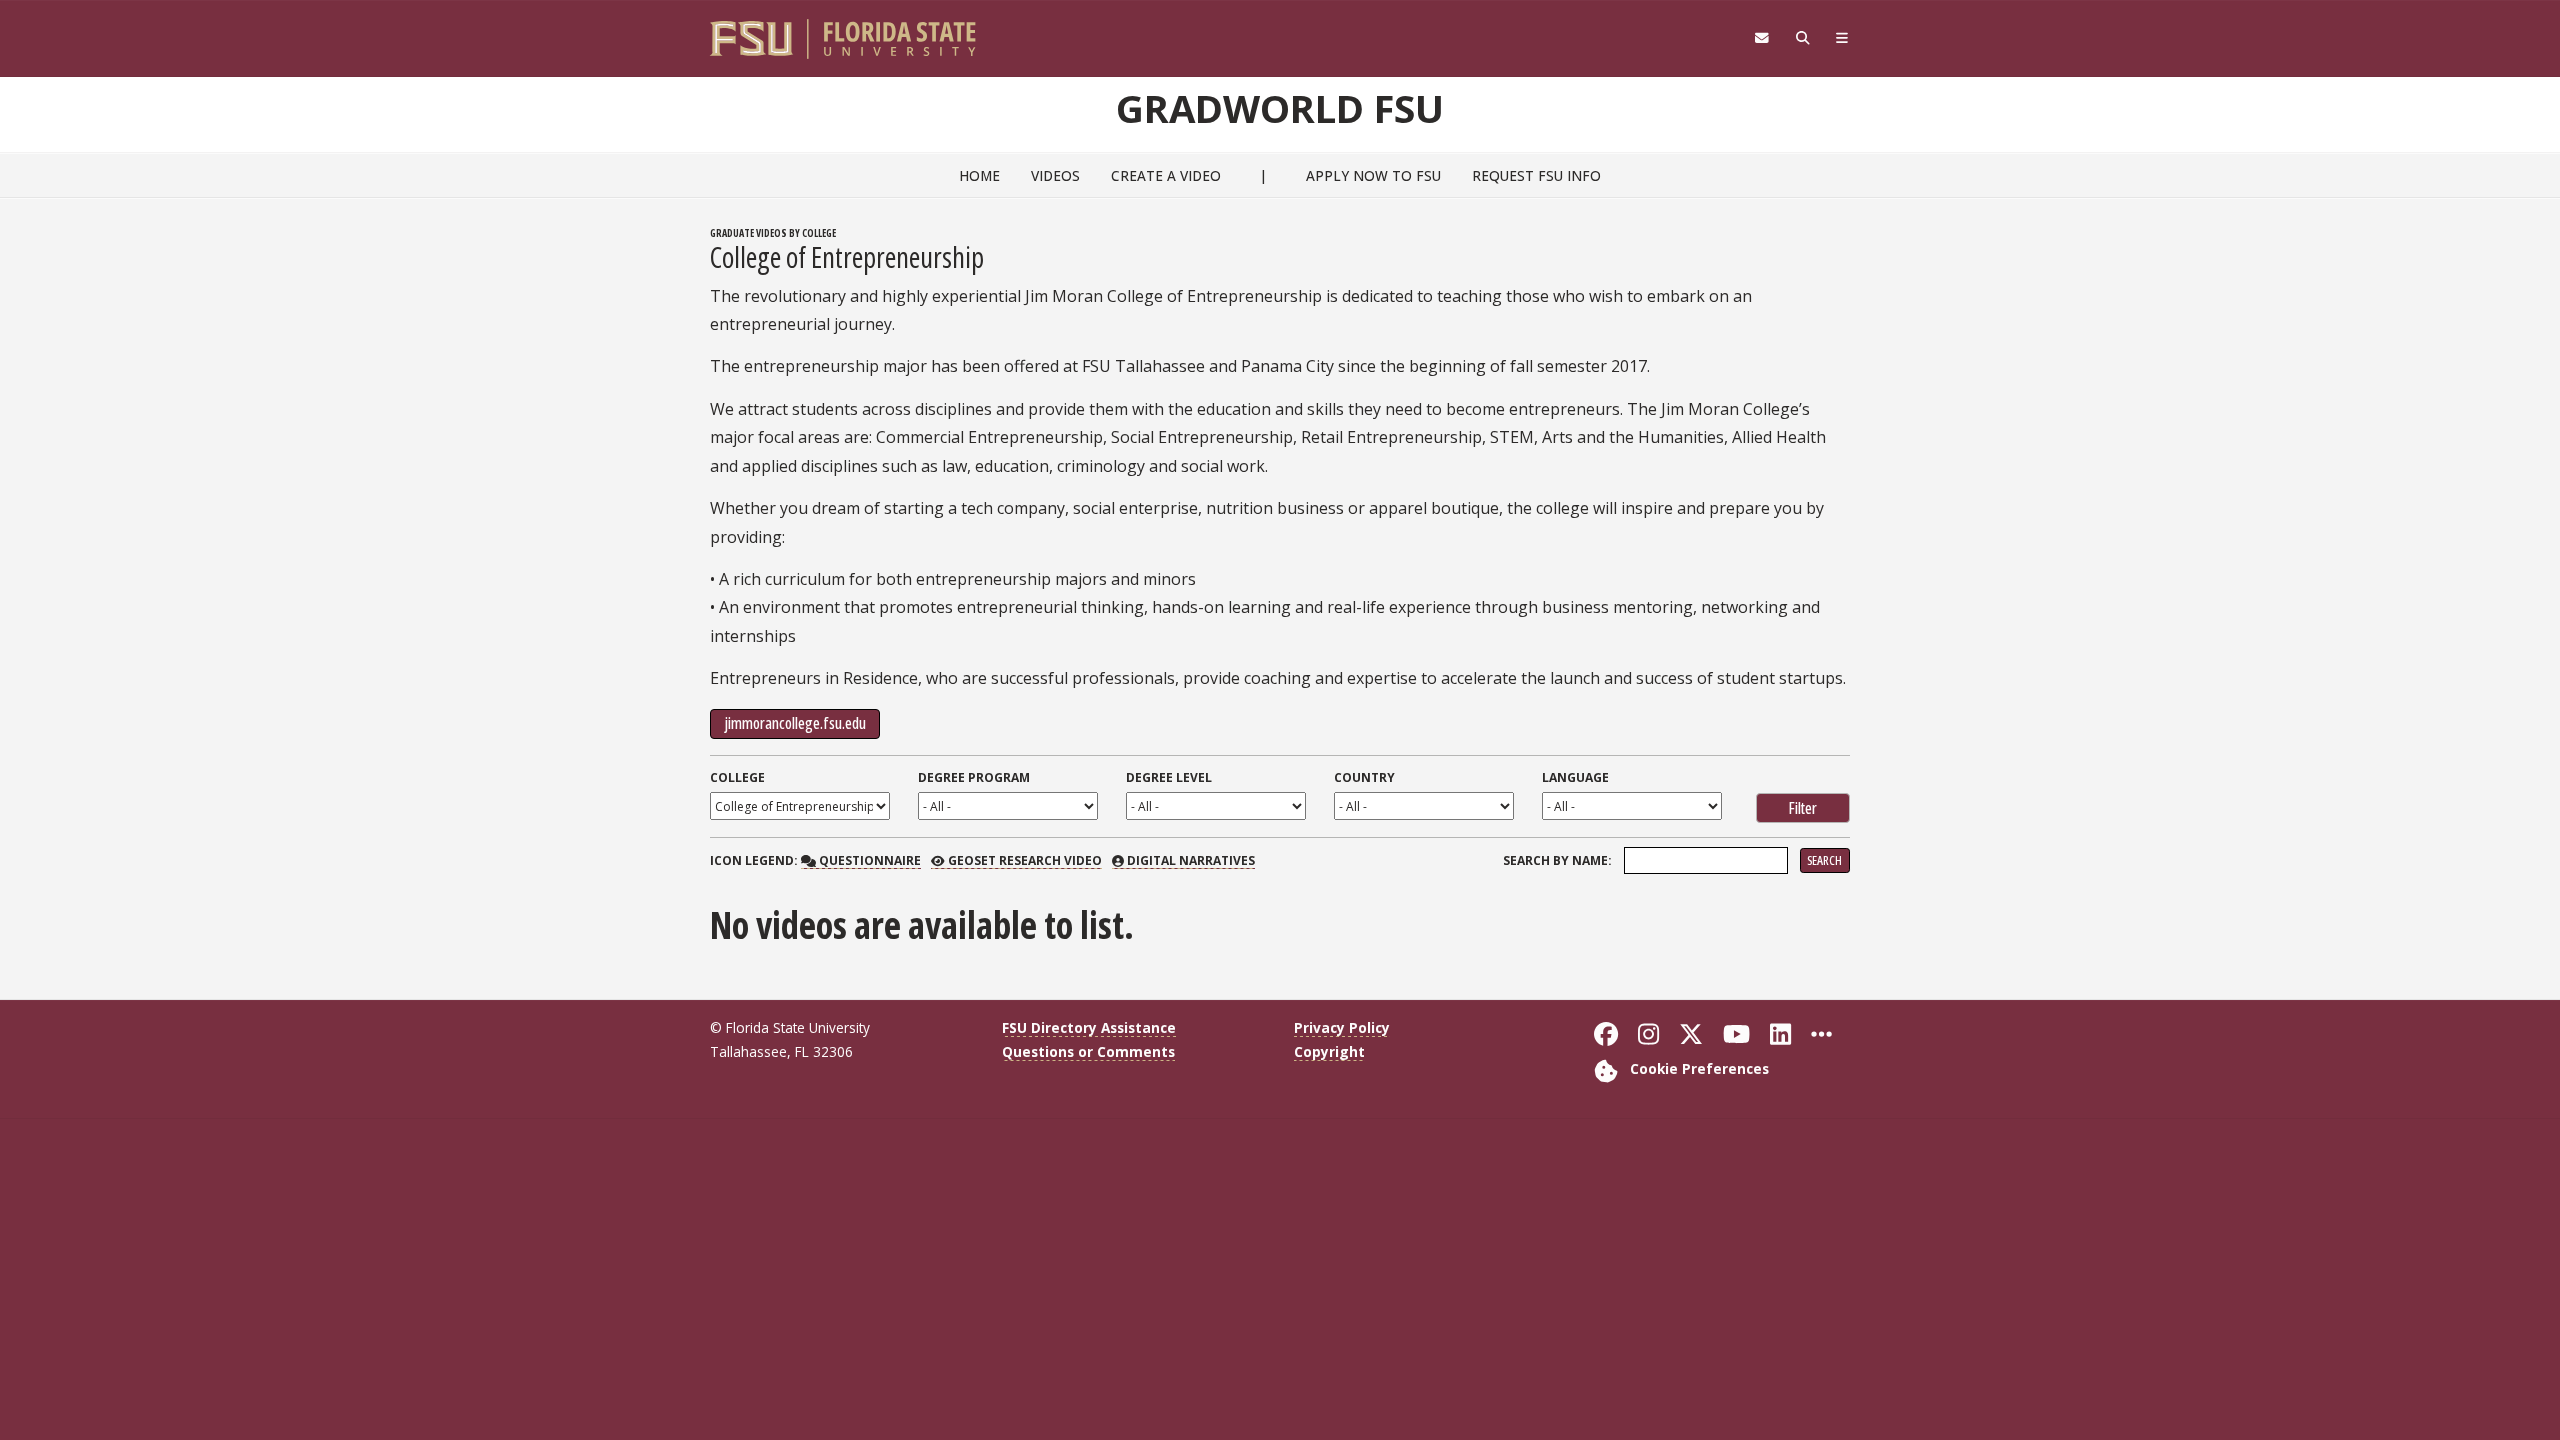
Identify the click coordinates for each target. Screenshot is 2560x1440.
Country (1364, 777)
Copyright (1329, 1051)
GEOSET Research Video (1023, 860)
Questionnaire (868, 860)
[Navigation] (1842, 38)
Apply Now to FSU (1373, 175)
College (737, 777)
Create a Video (1166, 175)
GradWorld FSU (1280, 108)
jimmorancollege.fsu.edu (795, 723)
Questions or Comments (1088, 1051)
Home (979, 175)
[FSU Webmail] (1761, 38)
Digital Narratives (1189, 860)
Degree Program (974, 777)
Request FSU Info (1536, 175)
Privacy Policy (1342, 1027)
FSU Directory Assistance (1089, 1027)
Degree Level (1169, 777)
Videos (1055, 175)
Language (1575, 777)
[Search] (1802, 38)
